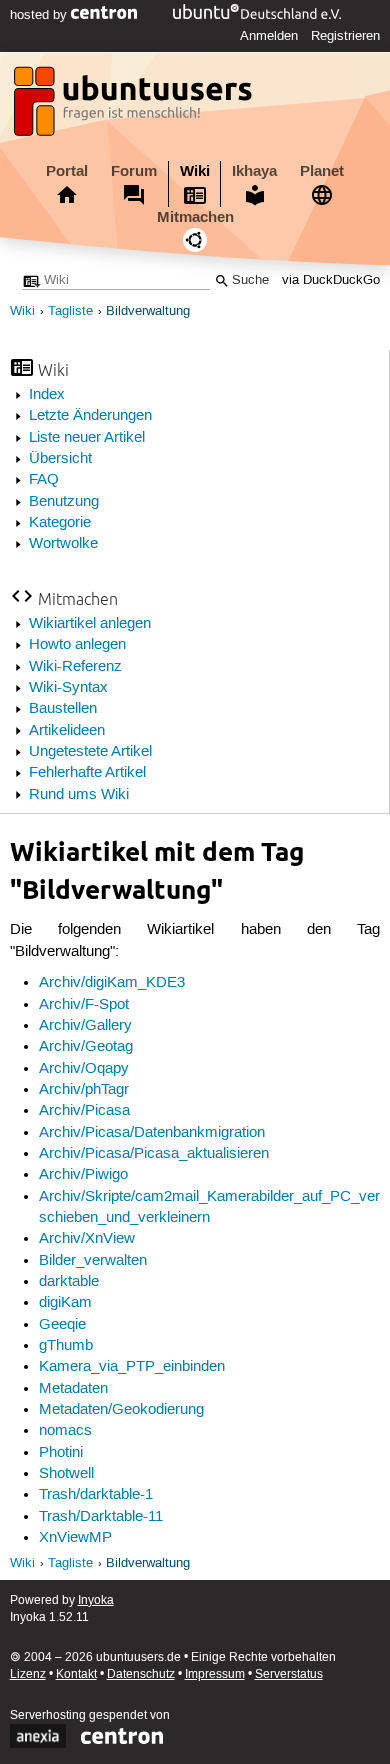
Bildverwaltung (148, 311)
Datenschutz (141, 1674)
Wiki (195, 171)
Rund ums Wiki (79, 795)
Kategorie (60, 523)
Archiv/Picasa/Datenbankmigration (152, 1133)
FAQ (44, 480)
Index (47, 395)
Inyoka (96, 1600)
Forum (134, 171)
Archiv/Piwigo (83, 1175)
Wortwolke (63, 544)
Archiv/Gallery (85, 1026)
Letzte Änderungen (90, 416)
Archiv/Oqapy (84, 1069)
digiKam (65, 1303)
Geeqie (62, 1325)
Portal (67, 171)
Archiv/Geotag (86, 1047)
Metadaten (73, 1389)
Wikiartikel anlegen (90, 624)
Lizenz (28, 1674)
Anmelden (269, 36)
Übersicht (60, 459)
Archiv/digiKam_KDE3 (112, 983)
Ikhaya (254, 171)
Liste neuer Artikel (87, 438)
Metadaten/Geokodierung (121, 1410)
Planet (322, 171)
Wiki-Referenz (75, 667)
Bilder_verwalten (93, 1261)
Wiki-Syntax (68, 688)
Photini (61, 1453)
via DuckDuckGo (331, 280)
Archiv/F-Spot (84, 1005)
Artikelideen (67, 731)
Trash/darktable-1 (96, 1495)
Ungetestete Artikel (90, 752)
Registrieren (345, 36)
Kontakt (76, 1674)
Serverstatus (289, 1674)
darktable (69, 1282)
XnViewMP (75, 1538)
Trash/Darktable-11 (101, 1517)
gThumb (66, 1346)
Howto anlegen (77, 645)
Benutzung (64, 502)
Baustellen (63, 709)
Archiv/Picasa (84, 1111)
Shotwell (66, 1474)
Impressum (215, 1674)
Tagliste (70, 311)
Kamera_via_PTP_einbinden (132, 1367)
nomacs (65, 1431)
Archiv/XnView (87, 1239)
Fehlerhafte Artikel (87, 773)
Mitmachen (195, 217)
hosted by (40, 15)
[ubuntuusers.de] (135, 107)
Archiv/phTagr (84, 1090)
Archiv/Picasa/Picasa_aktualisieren (154, 1154)
